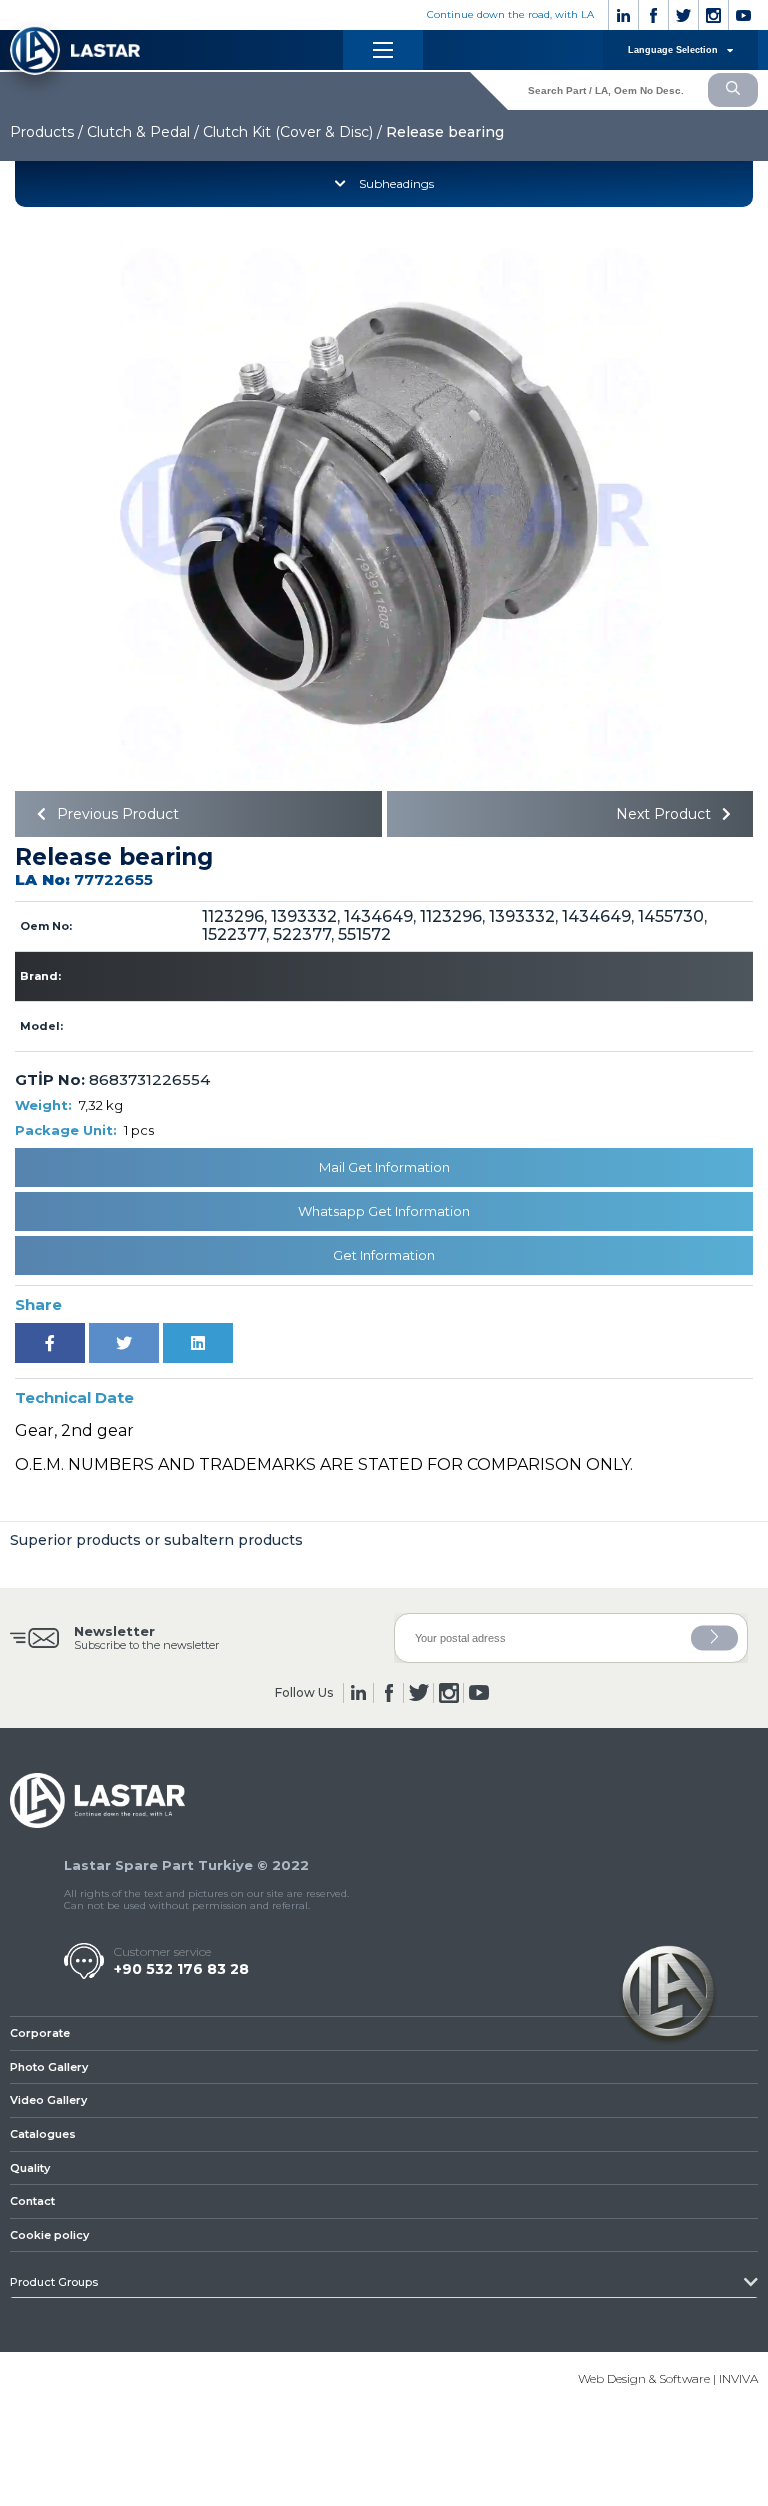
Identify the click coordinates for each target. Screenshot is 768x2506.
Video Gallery (48, 2100)
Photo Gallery (49, 2067)
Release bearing (445, 132)
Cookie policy (49, 2235)
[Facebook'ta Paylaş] (50, 1343)
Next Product (665, 814)
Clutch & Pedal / (143, 132)
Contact (32, 2201)
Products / (46, 132)
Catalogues (43, 2134)
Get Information (384, 1255)
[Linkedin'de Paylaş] (198, 1343)
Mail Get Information (384, 1167)
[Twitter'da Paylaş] (124, 1343)
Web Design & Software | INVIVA (668, 2378)
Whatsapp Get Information (384, 1211)
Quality (30, 2168)
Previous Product (116, 814)
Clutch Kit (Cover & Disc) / (292, 132)
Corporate (40, 2033)
